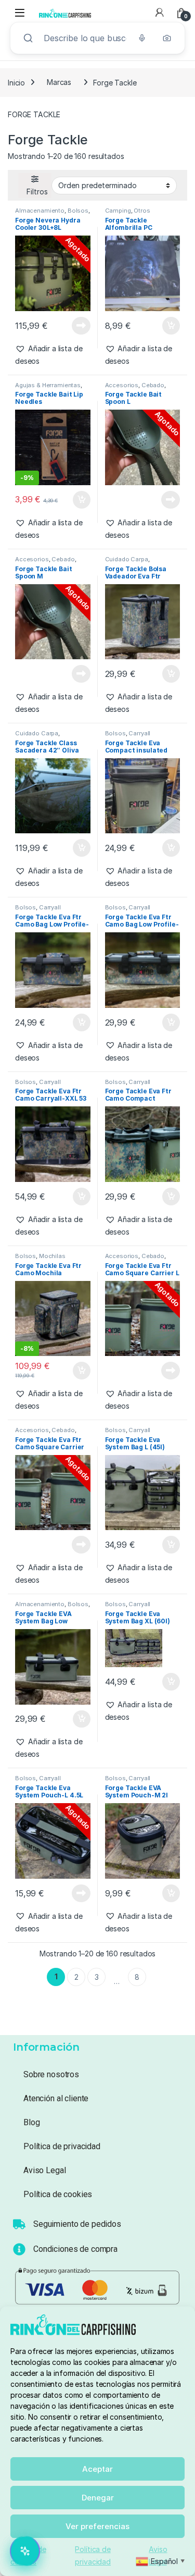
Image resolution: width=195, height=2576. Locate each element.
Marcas (59, 82)
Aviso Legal (44, 2170)
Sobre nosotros (51, 2074)
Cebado (153, 385)
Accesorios (122, 385)
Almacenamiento (40, 211)
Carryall (139, 733)
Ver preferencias (97, 2526)
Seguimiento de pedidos (77, 2224)
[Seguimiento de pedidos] (19, 2224)
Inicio (16, 82)
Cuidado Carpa (127, 559)
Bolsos (78, 211)
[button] (53, 355)
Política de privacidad (62, 2146)
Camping (118, 211)
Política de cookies (58, 2194)
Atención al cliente (56, 2098)
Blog (31, 2122)
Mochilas (52, 1256)
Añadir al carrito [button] (169, 326)
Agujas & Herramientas (48, 385)
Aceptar (97, 2469)
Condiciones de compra (75, 2249)
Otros (142, 211)
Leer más (81, 326)
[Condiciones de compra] (19, 2249)
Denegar (98, 2498)
